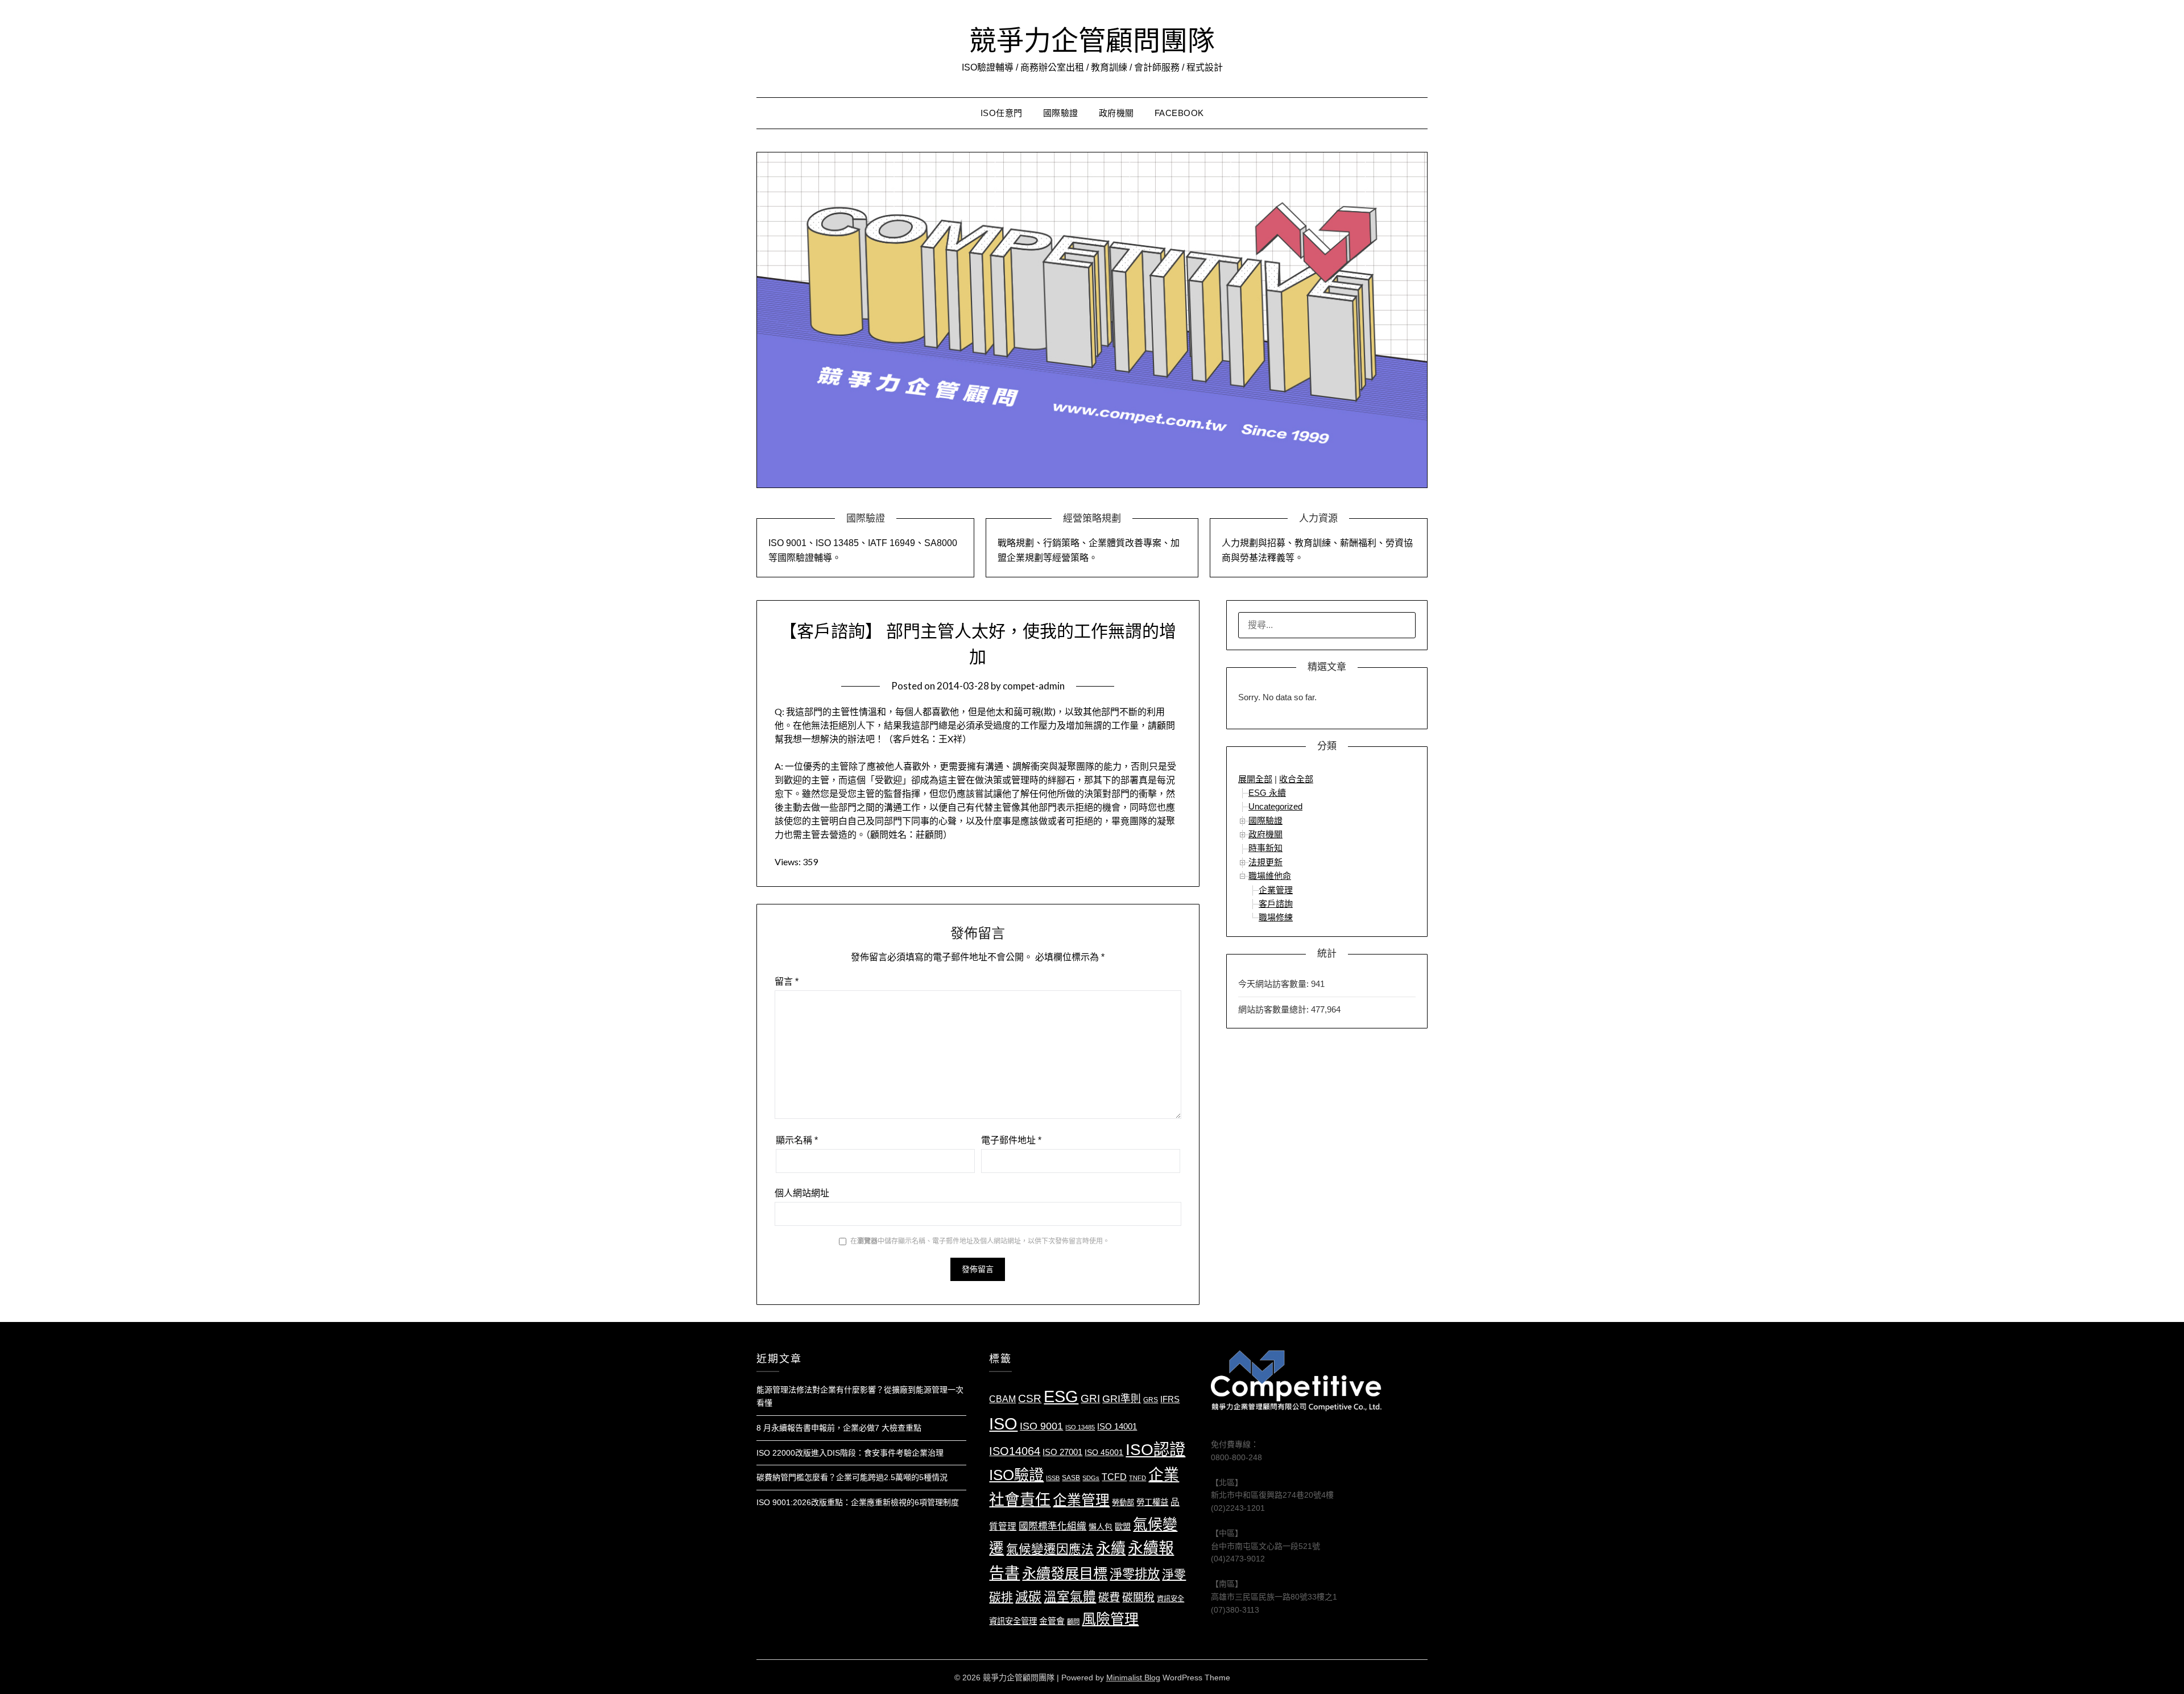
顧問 (1073, 1622)
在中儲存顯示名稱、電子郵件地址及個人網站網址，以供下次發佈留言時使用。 (980, 1241)
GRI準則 (1122, 1399)
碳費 (1109, 1598)
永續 (1111, 1548)
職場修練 (1276, 917)
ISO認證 (1155, 1449)
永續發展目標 (1065, 1573)
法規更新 (1265, 862)
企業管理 (1276, 890)
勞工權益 (1152, 1502)
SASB (1071, 1478)
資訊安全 (1170, 1599)
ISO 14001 (1117, 1427)
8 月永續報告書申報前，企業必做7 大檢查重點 (839, 1428)
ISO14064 (1015, 1451)
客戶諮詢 (1276, 904)
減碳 (1028, 1597)
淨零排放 (1135, 1574)
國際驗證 (1061, 113)
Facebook (1179, 113)
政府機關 (1116, 113)
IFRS (1170, 1399)
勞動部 (1123, 1503)
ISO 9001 (1041, 1426)
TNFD (1137, 1478)
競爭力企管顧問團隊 (1092, 40)
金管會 (1052, 1621)
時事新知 (1265, 848)
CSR (1030, 1398)
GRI (1090, 1398)
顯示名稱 (797, 1140)
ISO (1003, 1424)
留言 (787, 982)
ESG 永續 (1267, 793)
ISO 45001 (1104, 1453)
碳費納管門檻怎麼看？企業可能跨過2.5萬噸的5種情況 (852, 1477)
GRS (1151, 1400)
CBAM (1002, 1399)
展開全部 (1255, 779)
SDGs (1091, 1478)
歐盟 (1123, 1527)
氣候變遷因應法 (1050, 1550)
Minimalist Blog (1133, 1678)
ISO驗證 (1016, 1475)
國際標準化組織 (1052, 1526)
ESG (1061, 1396)
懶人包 (1101, 1527)
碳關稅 (1138, 1598)
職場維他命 (1270, 876)
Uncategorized (1275, 806)
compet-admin (1034, 686)
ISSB (1053, 1478)
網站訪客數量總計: (1275, 1009)
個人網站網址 (802, 1193)
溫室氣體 (1070, 1597)
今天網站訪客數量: (1275, 984)
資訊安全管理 (1013, 1621)
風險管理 (1110, 1619)
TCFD (1114, 1477)
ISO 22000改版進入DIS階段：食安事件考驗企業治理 (850, 1453)
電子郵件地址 (1011, 1140)
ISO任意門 (1002, 113)
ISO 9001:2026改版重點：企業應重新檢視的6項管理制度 (858, 1502)
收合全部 (1296, 779)
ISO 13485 (1080, 1427)
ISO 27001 (1062, 1452)
